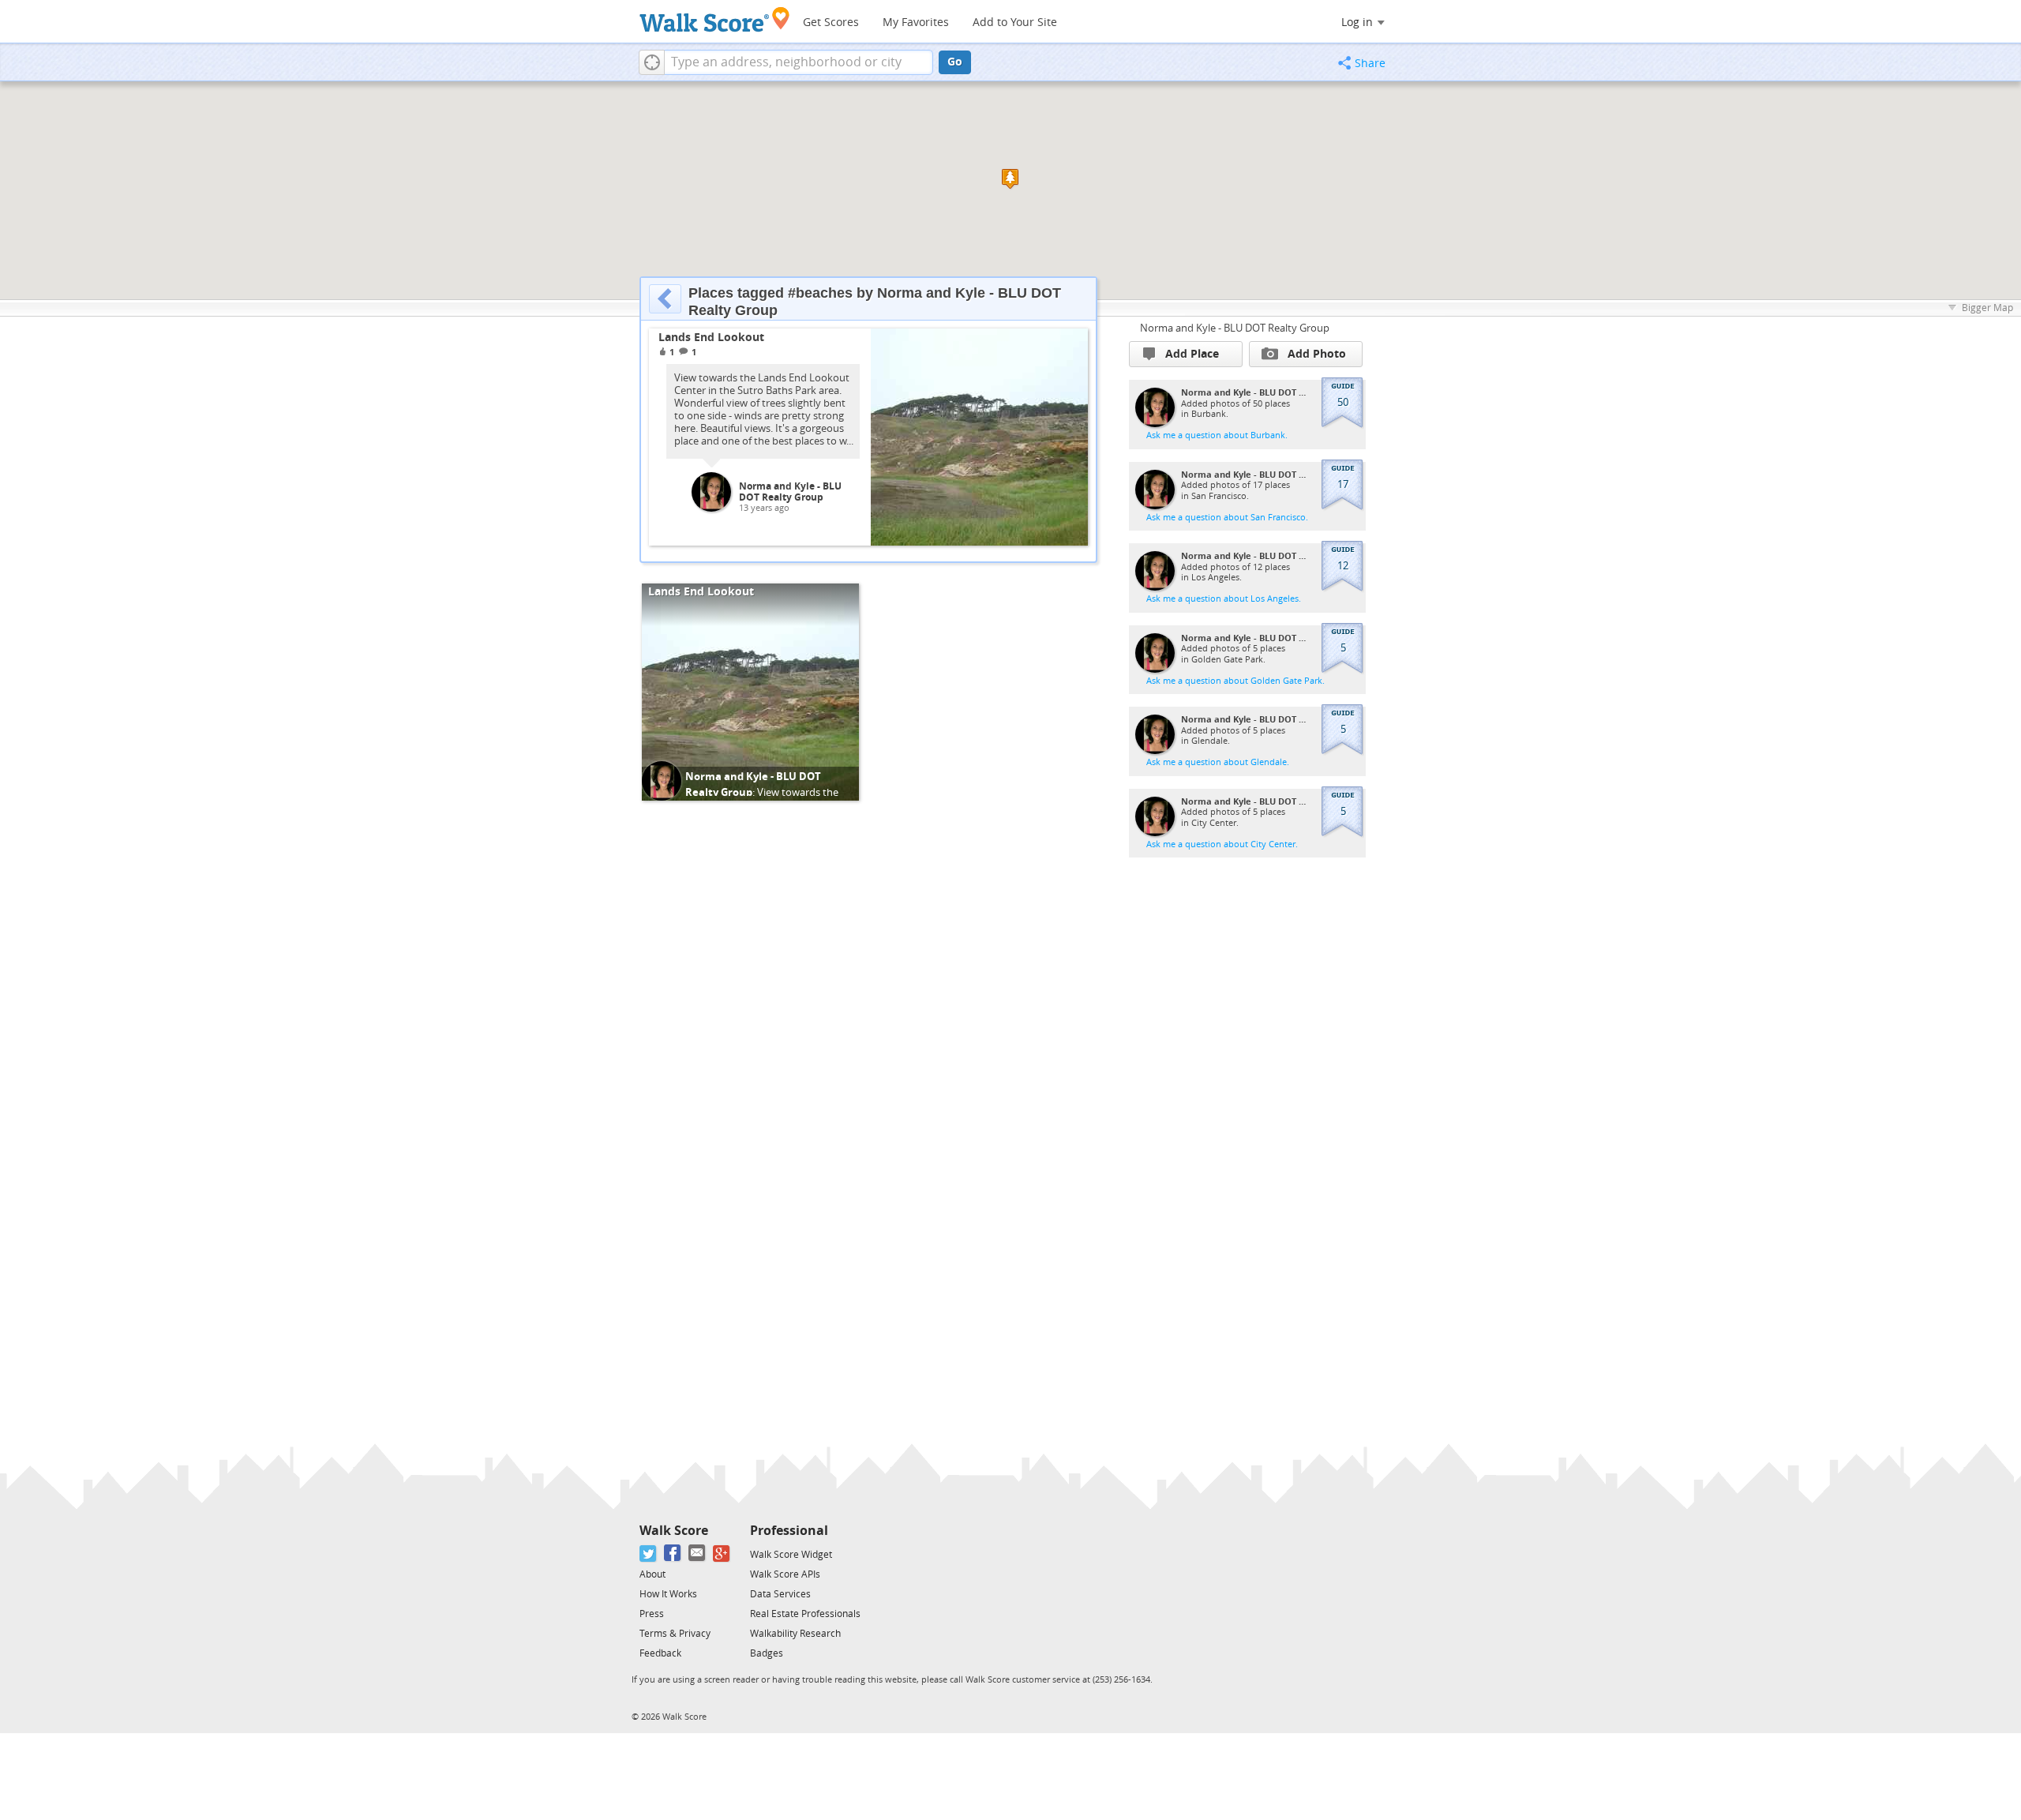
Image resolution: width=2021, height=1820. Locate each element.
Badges (767, 1653)
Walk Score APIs (785, 1574)
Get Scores (831, 23)
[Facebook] (673, 1554)
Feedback (660, 1653)
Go (955, 62)
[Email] (697, 1554)
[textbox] (799, 62)
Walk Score (674, 1531)
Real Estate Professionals (805, 1614)
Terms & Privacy (675, 1634)
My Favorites (916, 23)
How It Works (668, 1594)
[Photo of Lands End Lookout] (979, 437)
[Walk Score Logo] (715, 19)
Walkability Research (795, 1634)
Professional (789, 1531)
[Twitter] (649, 1554)
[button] (652, 62)
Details (1060, 346)
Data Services (780, 1594)
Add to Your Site (1015, 23)
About (652, 1574)
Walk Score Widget (791, 1555)
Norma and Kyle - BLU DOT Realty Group (790, 492)
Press (652, 1614)
